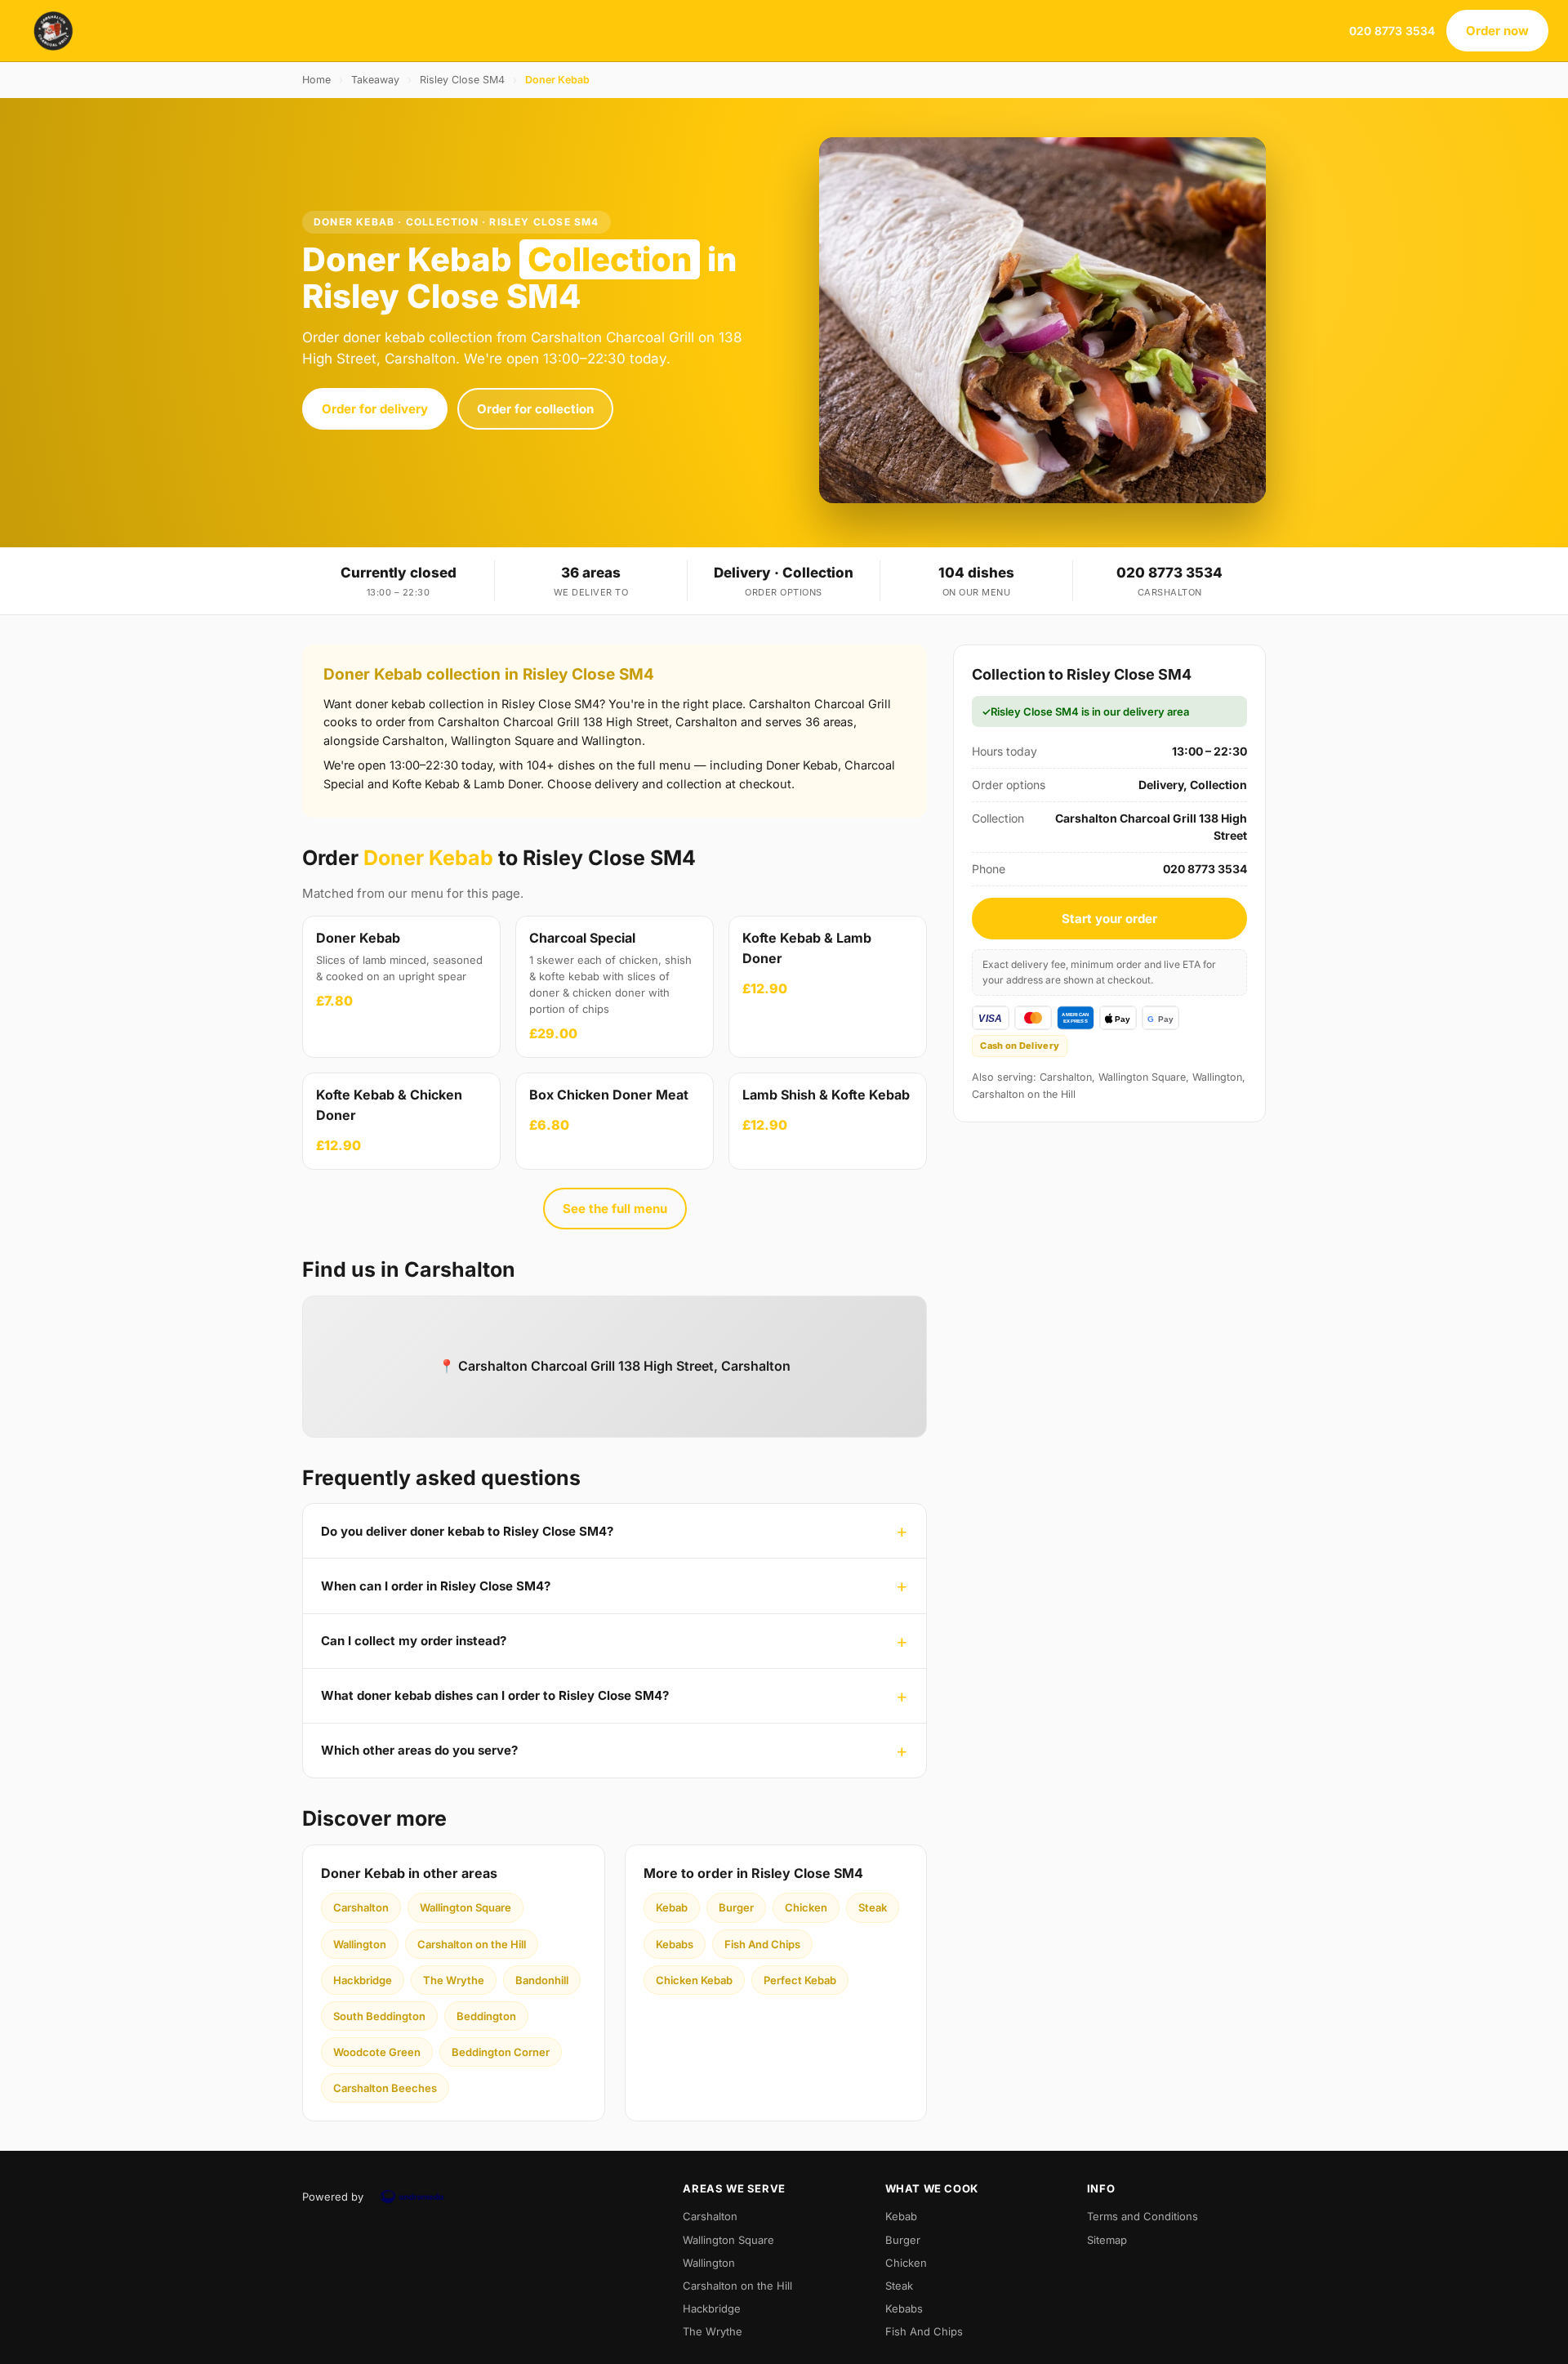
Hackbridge (363, 1980)
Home (316, 80)
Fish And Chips (762, 1944)
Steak (873, 1907)
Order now (1497, 31)
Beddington (486, 2016)
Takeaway (375, 80)
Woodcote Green (377, 2052)
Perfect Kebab (800, 1980)
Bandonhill (542, 1980)
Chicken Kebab (694, 1980)
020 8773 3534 (1392, 31)
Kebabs (675, 1944)
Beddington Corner (501, 2052)
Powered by (333, 2197)
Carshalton (361, 1907)
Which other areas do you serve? (419, 1750)
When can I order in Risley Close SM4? (436, 1586)
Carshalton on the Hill (472, 1944)
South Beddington (379, 2016)
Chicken (806, 1907)
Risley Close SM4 (462, 80)
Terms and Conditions (1143, 2216)
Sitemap (1107, 2240)
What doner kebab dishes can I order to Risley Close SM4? (495, 1695)
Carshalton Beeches (385, 2088)
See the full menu (615, 1209)
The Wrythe (454, 1980)
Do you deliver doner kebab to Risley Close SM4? (467, 1531)
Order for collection (535, 409)
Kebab (672, 1907)
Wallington (360, 1944)
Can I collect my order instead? (414, 1641)
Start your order (1109, 919)
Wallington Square (465, 1907)
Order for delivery (375, 409)
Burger (736, 1907)
